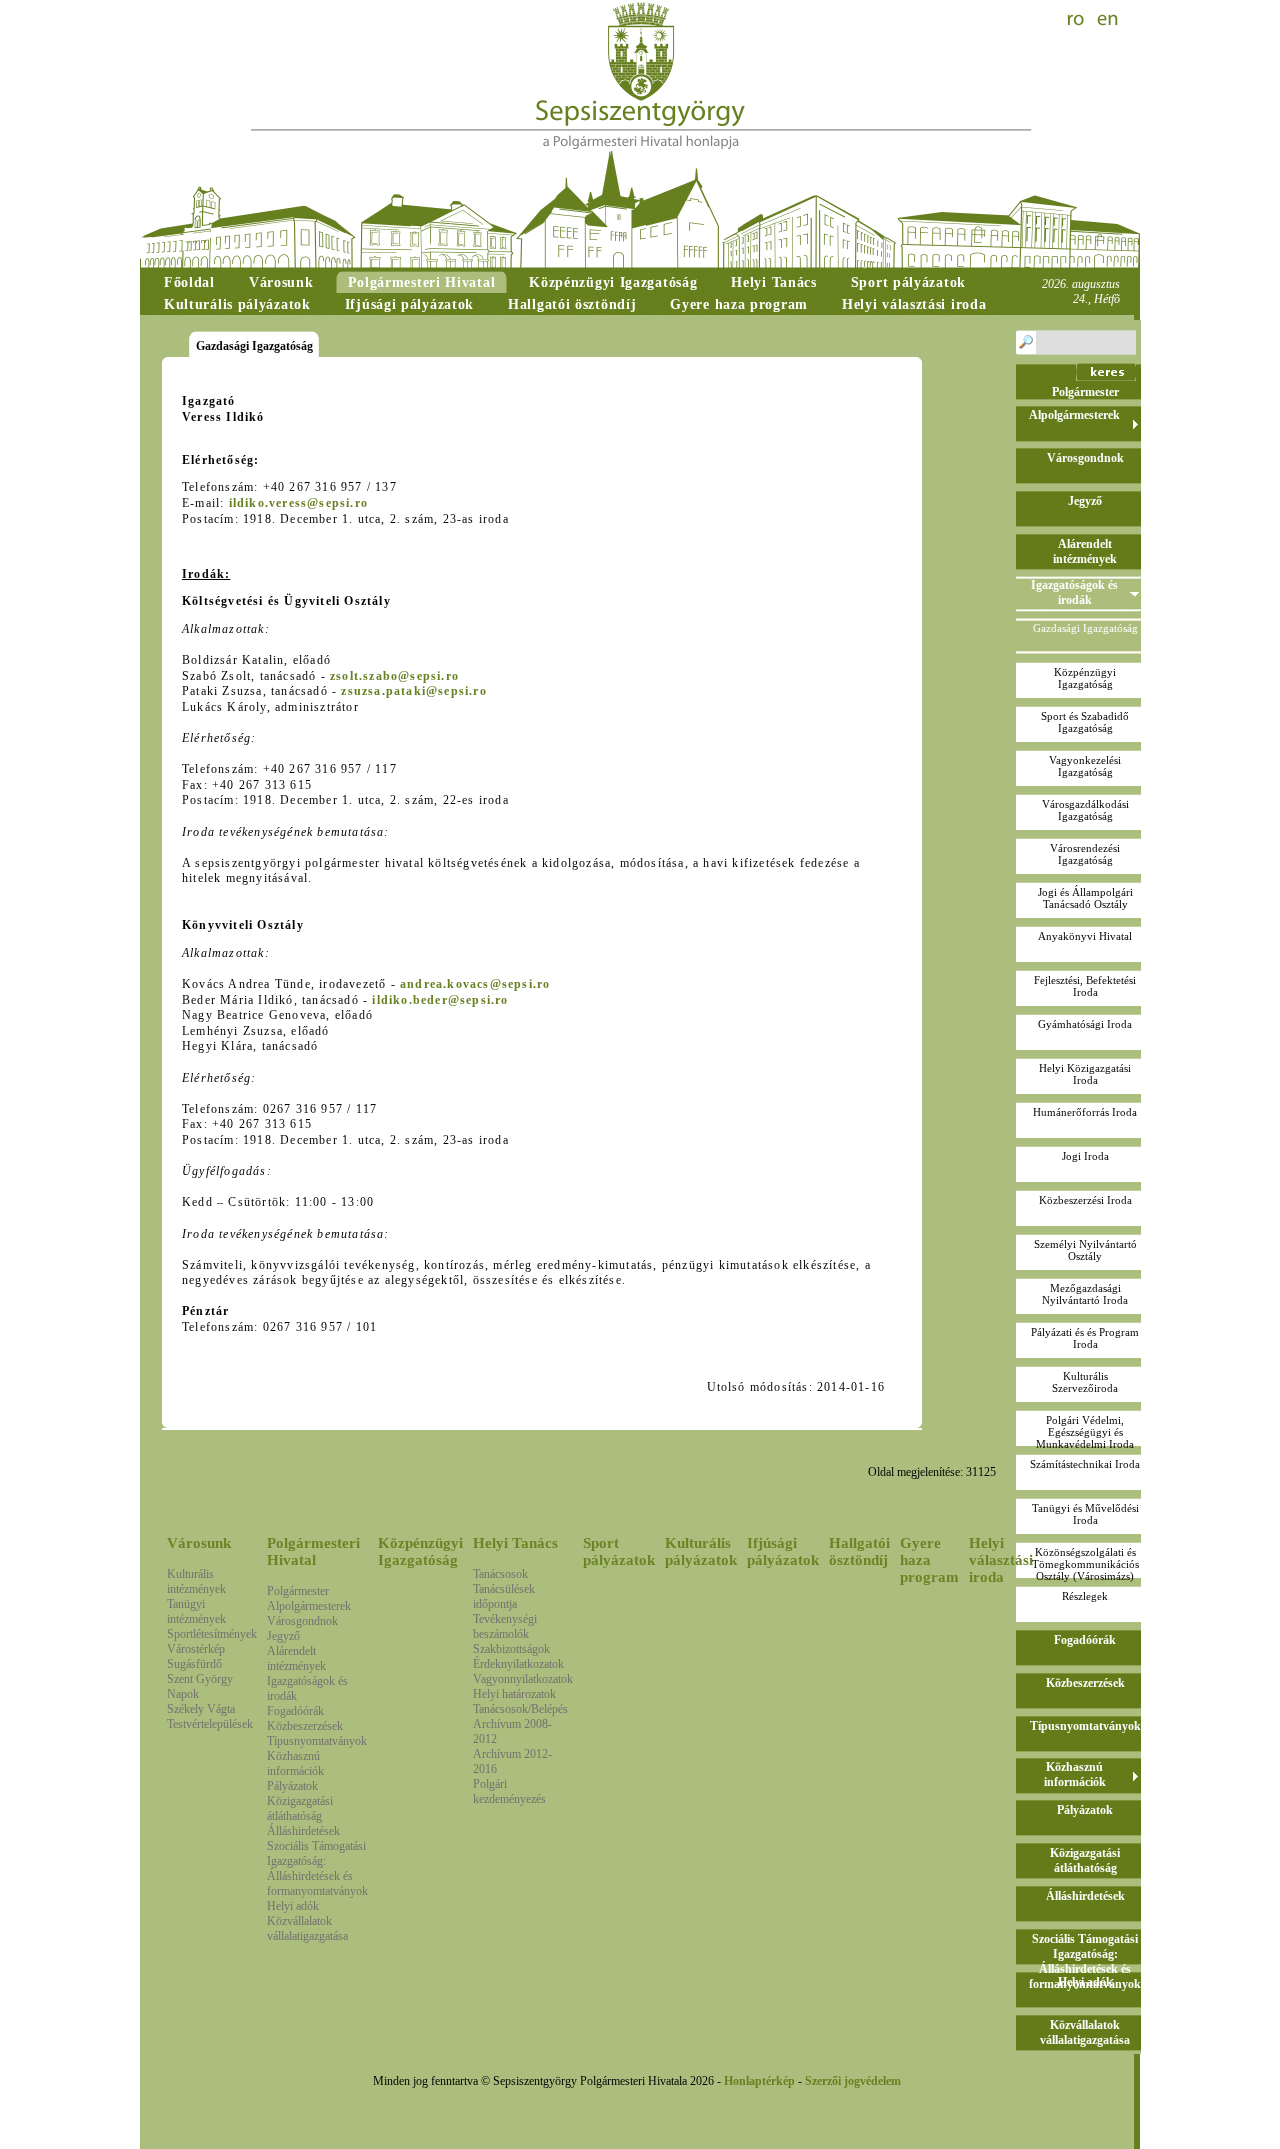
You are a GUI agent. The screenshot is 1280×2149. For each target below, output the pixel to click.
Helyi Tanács (515, 1543)
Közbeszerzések (305, 1726)
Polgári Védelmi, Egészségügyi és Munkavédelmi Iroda (1085, 1432)
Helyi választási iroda (1001, 1560)
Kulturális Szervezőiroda (1085, 1382)
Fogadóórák (295, 1711)
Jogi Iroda (1085, 1156)
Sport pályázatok (619, 1551)
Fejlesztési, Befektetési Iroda (1085, 986)
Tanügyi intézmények (196, 1611)
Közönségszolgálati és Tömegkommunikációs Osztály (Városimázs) (1085, 1564)
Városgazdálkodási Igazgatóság (1085, 810)
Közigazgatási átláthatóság (300, 1808)
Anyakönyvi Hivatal (1085, 936)
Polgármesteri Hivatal (313, 1551)
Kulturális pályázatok (701, 1551)
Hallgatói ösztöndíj (859, 1551)
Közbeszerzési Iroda (1085, 1200)
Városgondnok (302, 1621)
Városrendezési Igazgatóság (1085, 854)
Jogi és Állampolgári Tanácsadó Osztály (1085, 898)
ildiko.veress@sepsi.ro (298, 503)
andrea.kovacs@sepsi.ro (475, 984)
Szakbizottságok (511, 1649)
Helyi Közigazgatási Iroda (1085, 1074)
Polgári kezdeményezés (509, 1791)
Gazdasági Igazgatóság (1085, 628)
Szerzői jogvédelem (853, 2081)
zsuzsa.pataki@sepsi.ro (413, 691)
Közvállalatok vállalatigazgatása (307, 1928)
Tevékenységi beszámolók (505, 1626)
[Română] (1078, 20)
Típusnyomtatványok (317, 1741)
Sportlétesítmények (212, 1634)
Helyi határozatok (514, 1694)
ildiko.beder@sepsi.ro (440, 1000)
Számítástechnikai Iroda (1085, 1464)
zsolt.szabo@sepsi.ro (394, 676)
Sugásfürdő (194, 1664)
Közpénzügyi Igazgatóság (420, 1551)
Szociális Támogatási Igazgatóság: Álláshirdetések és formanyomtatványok (317, 1868)
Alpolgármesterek (309, 1606)
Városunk (199, 1543)
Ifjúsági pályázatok (783, 1551)
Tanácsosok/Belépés (520, 1709)
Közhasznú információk (295, 1763)
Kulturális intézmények (196, 1581)
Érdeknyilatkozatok (518, 1664)
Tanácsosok (500, 1574)
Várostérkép (196, 1649)
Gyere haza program (929, 1560)
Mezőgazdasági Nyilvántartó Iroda (1085, 1294)
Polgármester (298, 1591)
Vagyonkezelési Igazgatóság (1085, 766)
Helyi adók (293, 1906)
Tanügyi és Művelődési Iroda (1085, 1514)
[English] (1108, 20)
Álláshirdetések (303, 1831)
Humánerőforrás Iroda (1085, 1112)
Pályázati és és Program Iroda (1085, 1338)
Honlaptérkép (759, 2081)
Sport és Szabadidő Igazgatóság (1085, 722)
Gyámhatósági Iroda (1085, 1024)
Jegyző (283, 1636)
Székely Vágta (201, 1709)
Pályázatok (292, 1786)
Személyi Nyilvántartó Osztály (1085, 1250)
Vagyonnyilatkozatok (523, 1679)
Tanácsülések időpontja (504, 1596)
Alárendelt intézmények (296, 1658)
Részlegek (1085, 1596)
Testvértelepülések (210, 1724)
